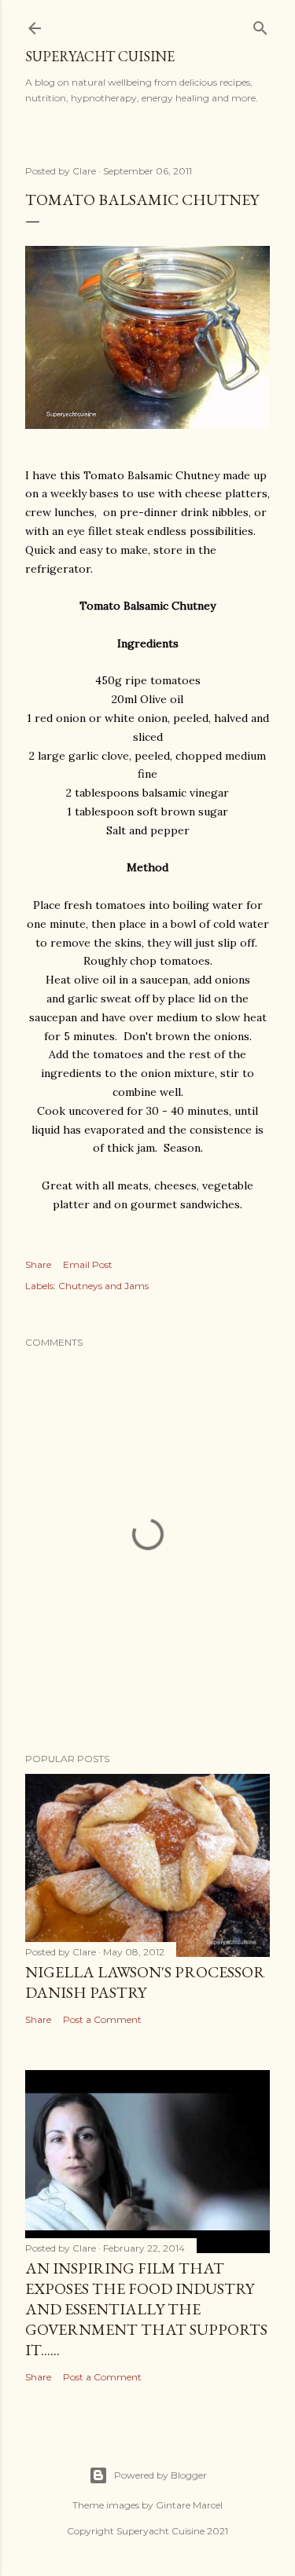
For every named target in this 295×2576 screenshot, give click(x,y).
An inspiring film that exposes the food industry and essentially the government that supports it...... (146, 2309)
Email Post (88, 1264)
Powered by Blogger (160, 2475)
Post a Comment (102, 2019)
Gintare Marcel (189, 2505)
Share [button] (38, 1264)
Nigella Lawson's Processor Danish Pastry (145, 1982)
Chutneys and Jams (103, 1286)
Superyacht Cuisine (100, 56)
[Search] (260, 25)
